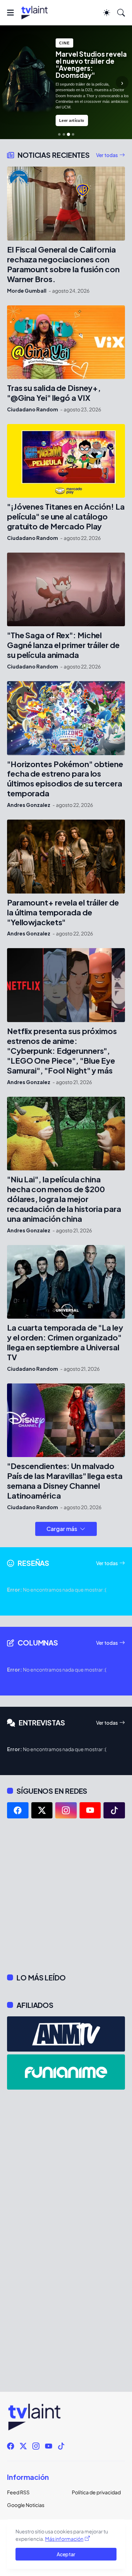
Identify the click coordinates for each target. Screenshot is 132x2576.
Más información (64, 2539)
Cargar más (62, 1529)
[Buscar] (121, 13)
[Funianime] (66, 2072)
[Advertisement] (66, 1896)
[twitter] (42, 1810)
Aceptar (66, 2554)
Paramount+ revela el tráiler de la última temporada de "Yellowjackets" (63, 912)
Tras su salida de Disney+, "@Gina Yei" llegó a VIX (54, 393)
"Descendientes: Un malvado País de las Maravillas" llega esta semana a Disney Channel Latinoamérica (65, 1481)
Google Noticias (26, 2505)
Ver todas (107, 155)
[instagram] (66, 1810)
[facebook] (18, 1810)
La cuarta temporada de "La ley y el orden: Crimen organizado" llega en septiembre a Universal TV (65, 1342)
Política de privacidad (96, 2492)
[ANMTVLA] (66, 2034)
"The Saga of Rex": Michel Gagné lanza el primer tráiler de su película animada (63, 645)
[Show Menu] (10, 13)
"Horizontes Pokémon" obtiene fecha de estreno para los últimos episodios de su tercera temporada (65, 779)
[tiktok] (114, 1810)
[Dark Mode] (107, 13)
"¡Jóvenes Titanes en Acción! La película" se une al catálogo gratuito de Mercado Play (66, 517)
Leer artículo (72, 120)
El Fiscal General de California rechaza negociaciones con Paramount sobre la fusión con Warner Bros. (63, 264)
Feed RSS (18, 2492)
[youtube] (90, 1810)
